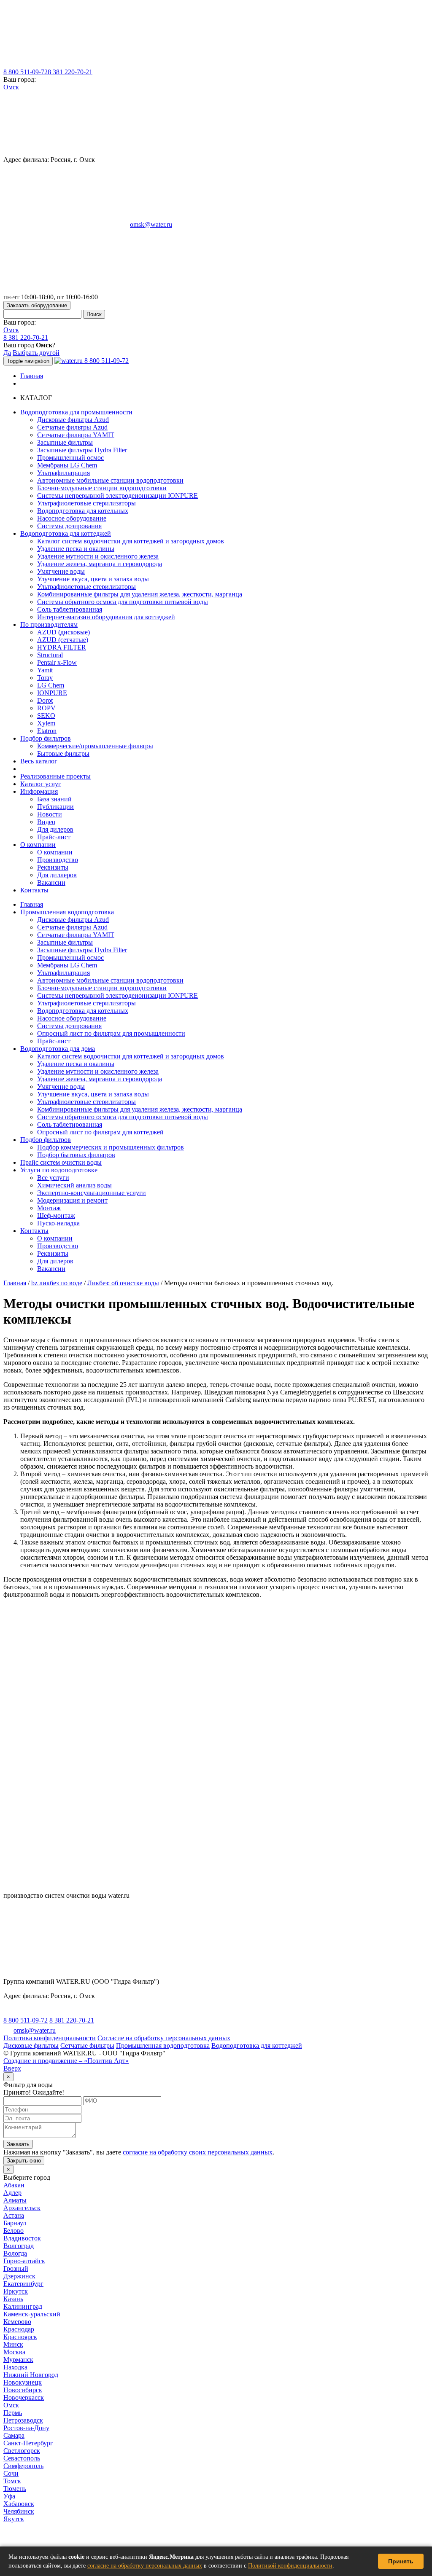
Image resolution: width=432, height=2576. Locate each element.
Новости (50, 814)
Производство (58, 860)
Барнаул (15, 2223)
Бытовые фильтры (63, 753)
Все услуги (53, 1178)
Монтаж (49, 1208)
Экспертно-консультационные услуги (92, 1193)
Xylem (46, 723)
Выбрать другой (36, 353)
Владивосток (22, 2238)
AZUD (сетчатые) (63, 640)
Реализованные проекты (55, 776)
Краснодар (19, 2329)
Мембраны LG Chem (67, 465)
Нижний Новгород (31, 2375)
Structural (50, 655)
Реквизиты (53, 867)
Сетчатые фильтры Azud (72, 427)
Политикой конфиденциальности (290, 2566)
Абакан (14, 2185)
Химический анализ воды (74, 1185)
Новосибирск (23, 2390)
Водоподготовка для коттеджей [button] (66, 533)
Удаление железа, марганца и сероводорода (100, 564)
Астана (14, 2215)
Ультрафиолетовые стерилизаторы (86, 503)
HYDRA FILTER (62, 647)
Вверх (12, 2068)
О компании (55, 852)
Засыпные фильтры (65, 442)
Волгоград (19, 2246)
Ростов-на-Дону (26, 2428)
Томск (12, 2481)
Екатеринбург (23, 2284)
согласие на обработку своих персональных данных (198, 2152)
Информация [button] (39, 791)
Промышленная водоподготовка (67, 912)
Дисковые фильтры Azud (73, 420)
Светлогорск (22, 2451)
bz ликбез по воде (57, 1283)
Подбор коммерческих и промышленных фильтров (111, 1147)
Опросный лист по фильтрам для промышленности (111, 1033)
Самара (14, 2435)
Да (7, 353)
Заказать (18, 2144)
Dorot (45, 700)
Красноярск (20, 2337)
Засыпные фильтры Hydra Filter (82, 450)
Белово (13, 2231)
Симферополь (23, 2466)
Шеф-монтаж (56, 1215)
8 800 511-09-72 (26, 72)
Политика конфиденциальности (50, 2038)
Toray (45, 678)
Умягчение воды (61, 571)
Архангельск (22, 2208)
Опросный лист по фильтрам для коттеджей (100, 1132)
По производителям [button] (49, 625)
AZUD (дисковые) (63, 632)
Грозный (16, 2268)
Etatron (47, 731)
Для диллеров (57, 875)
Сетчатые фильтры (87, 2045)
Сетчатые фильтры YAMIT (76, 435)
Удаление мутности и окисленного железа (98, 556)
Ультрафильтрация (63, 473)
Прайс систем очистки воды (61, 1162)
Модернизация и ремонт (72, 1200)
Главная (32, 376)
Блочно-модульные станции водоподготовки (102, 488)
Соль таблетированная (70, 609)
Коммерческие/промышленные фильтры (95, 746)
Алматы (15, 2200)
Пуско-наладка (58, 1223)
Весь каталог (39, 761)
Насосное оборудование (72, 518)
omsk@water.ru (151, 224)
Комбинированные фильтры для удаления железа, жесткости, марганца (140, 594)
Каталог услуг (41, 784)
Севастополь (22, 2458)
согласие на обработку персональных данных (145, 2566)
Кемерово (17, 2322)
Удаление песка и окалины (76, 549)
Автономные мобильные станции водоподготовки (110, 480)
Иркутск (16, 2291)
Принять (401, 2561)
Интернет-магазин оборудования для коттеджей (106, 617)
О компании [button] (38, 845)
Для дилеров (55, 829)
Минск (13, 2344)
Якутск (14, 2519)
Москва (14, 2352)
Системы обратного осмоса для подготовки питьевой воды (123, 602)
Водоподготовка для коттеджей (257, 2045)
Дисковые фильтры (31, 2045)
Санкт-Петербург (28, 2443)
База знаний (54, 799)
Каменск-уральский (32, 2314)
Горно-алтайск (24, 2261)
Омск (11, 87)
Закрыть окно (24, 2161)
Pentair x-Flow (57, 662)
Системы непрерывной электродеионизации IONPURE (117, 496)
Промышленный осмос (70, 458)
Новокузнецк (23, 2382)
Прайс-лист (54, 837)
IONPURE (52, 693)
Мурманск (18, 2360)
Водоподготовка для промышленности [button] (76, 412)
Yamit (45, 670)
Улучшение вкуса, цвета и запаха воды (93, 579)
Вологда (15, 2253)
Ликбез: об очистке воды (123, 1283)
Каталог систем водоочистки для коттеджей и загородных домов (131, 541)
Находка (15, 2367)
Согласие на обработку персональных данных (164, 2038)
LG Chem (51, 685)
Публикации (55, 807)
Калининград (23, 2306)
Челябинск (19, 2511)
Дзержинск (19, 2276)
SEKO (46, 716)
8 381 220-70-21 (70, 72)
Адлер (12, 2193)
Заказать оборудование (37, 305)
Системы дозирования (69, 526)
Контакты (34, 890)
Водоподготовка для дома (58, 1049)
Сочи (11, 2473)
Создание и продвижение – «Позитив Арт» (66, 2061)
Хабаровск (19, 2504)
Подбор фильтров (46, 1140)
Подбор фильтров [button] (46, 738)
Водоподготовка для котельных (83, 511)
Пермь (13, 2413)
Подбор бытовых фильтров (76, 1155)
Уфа (9, 2496)
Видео (46, 822)
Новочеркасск (24, 2397)
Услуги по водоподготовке (59, 1170)
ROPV (46, 708)
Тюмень (15, 2489)
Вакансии (51, 882)
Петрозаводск (23, 2420)
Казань (13, 2299)
